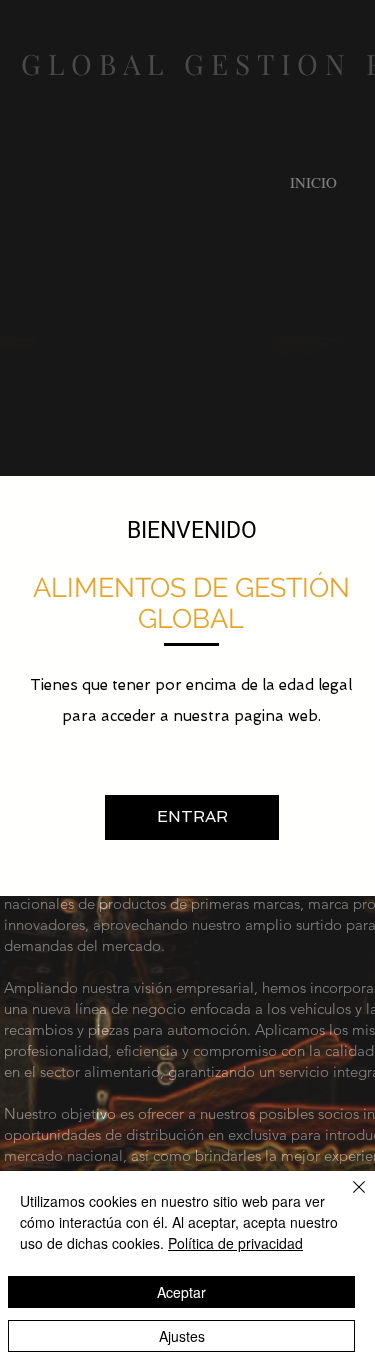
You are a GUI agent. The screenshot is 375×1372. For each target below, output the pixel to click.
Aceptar (181, 1292)
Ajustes (182, 1336)
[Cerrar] (347, 1199)
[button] (192, 817)
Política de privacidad (235, 1243)
